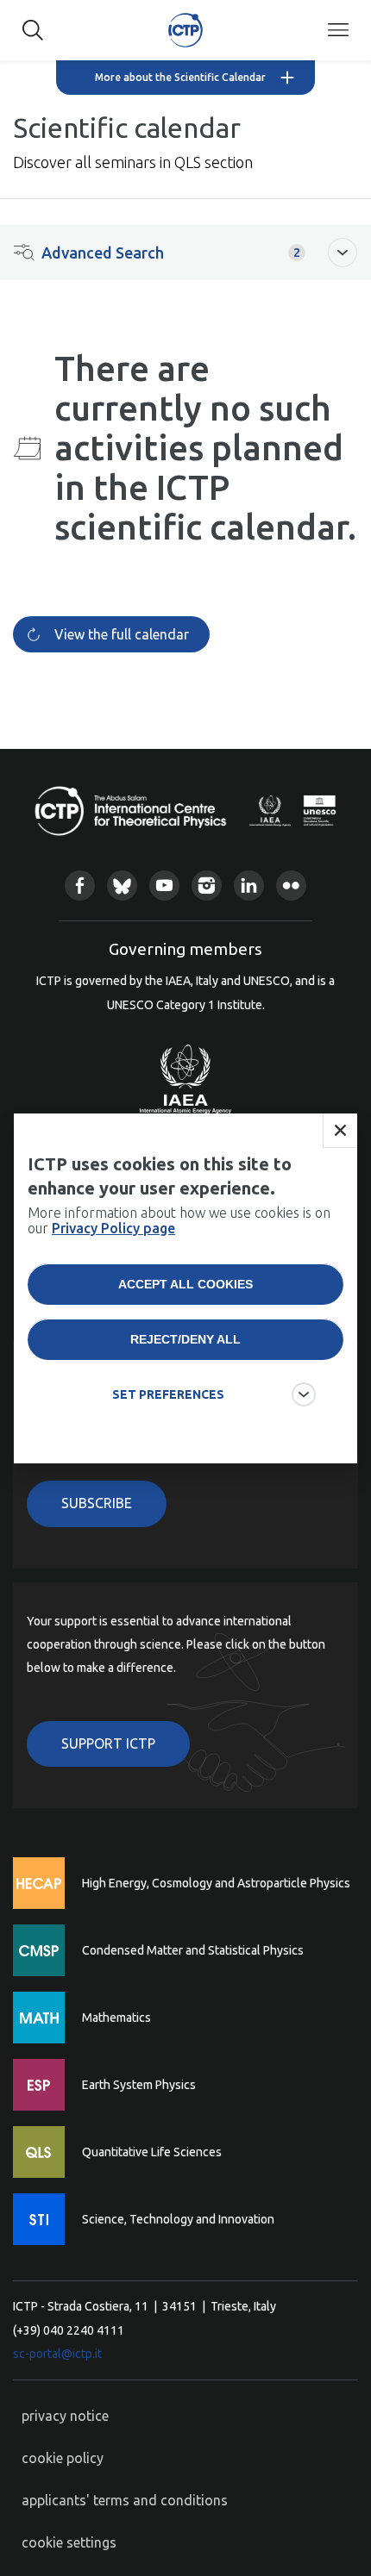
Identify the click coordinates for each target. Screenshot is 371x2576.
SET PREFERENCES (168, 1394)
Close (340, 1131)
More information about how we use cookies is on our (179, 1220)
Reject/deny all (185, 1339)
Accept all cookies (185, 1284)
